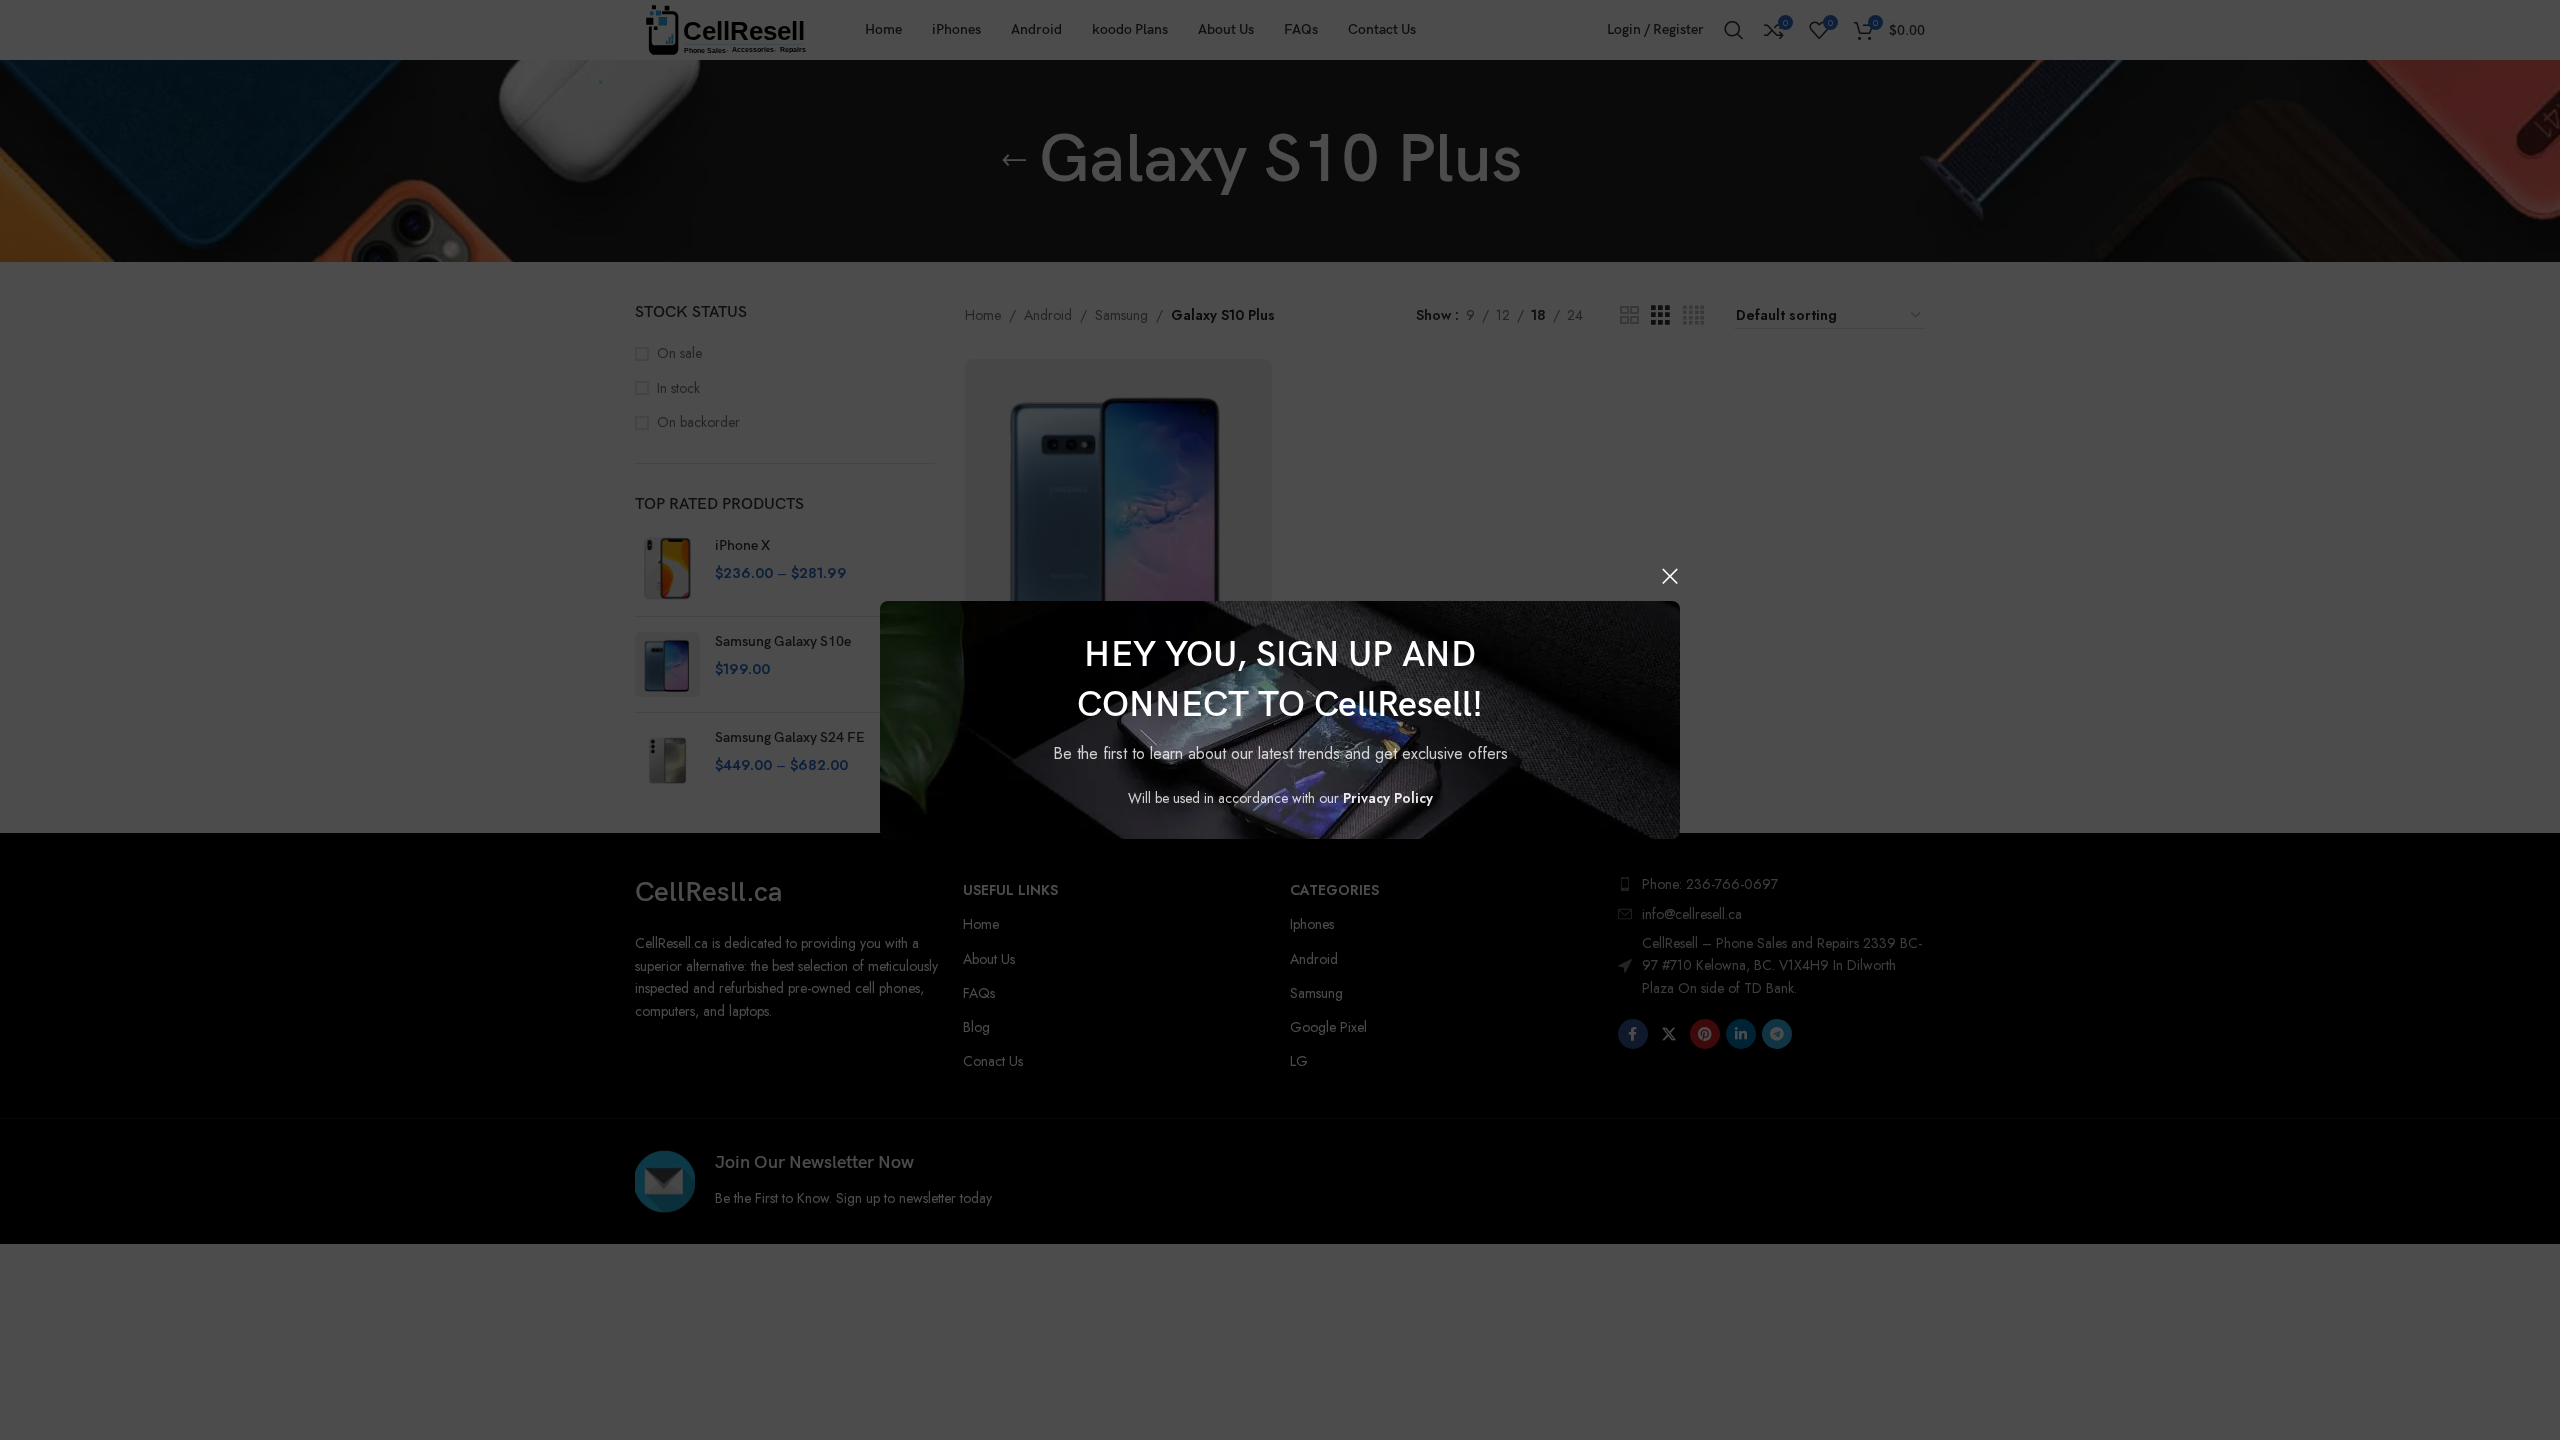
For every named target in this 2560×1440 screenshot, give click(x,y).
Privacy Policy (1388, 798)
